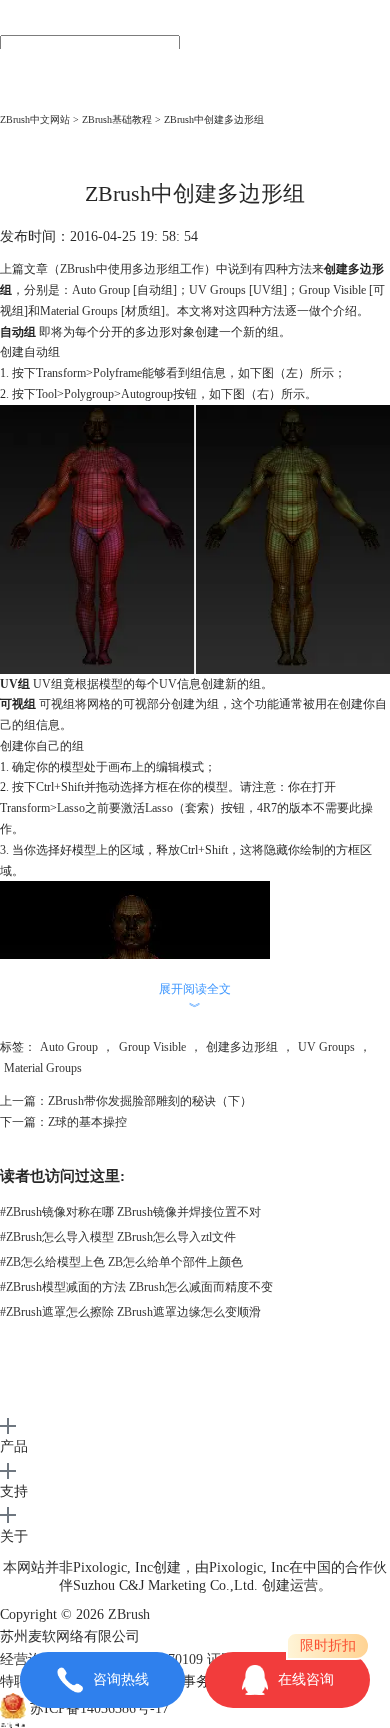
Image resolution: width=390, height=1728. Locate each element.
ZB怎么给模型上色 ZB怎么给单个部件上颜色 (121, 1262)
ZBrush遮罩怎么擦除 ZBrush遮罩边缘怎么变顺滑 (130, 1312)
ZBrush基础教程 (117, 119)
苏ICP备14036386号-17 (99, 1709)
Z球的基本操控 (87, 1122)
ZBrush (129, 1614)
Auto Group (69, 1047)
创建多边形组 (242, 1047)
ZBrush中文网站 (35, 119)
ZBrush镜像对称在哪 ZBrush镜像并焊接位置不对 (130, 1212)
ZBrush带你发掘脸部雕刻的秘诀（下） (150, 1101)
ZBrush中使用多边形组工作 (132, 269)
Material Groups (43, 1068)
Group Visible (152, 1047)
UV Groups (326, 1047)
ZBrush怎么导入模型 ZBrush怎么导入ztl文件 (118, 1237)
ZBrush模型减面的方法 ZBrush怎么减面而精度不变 (136, 1287)
